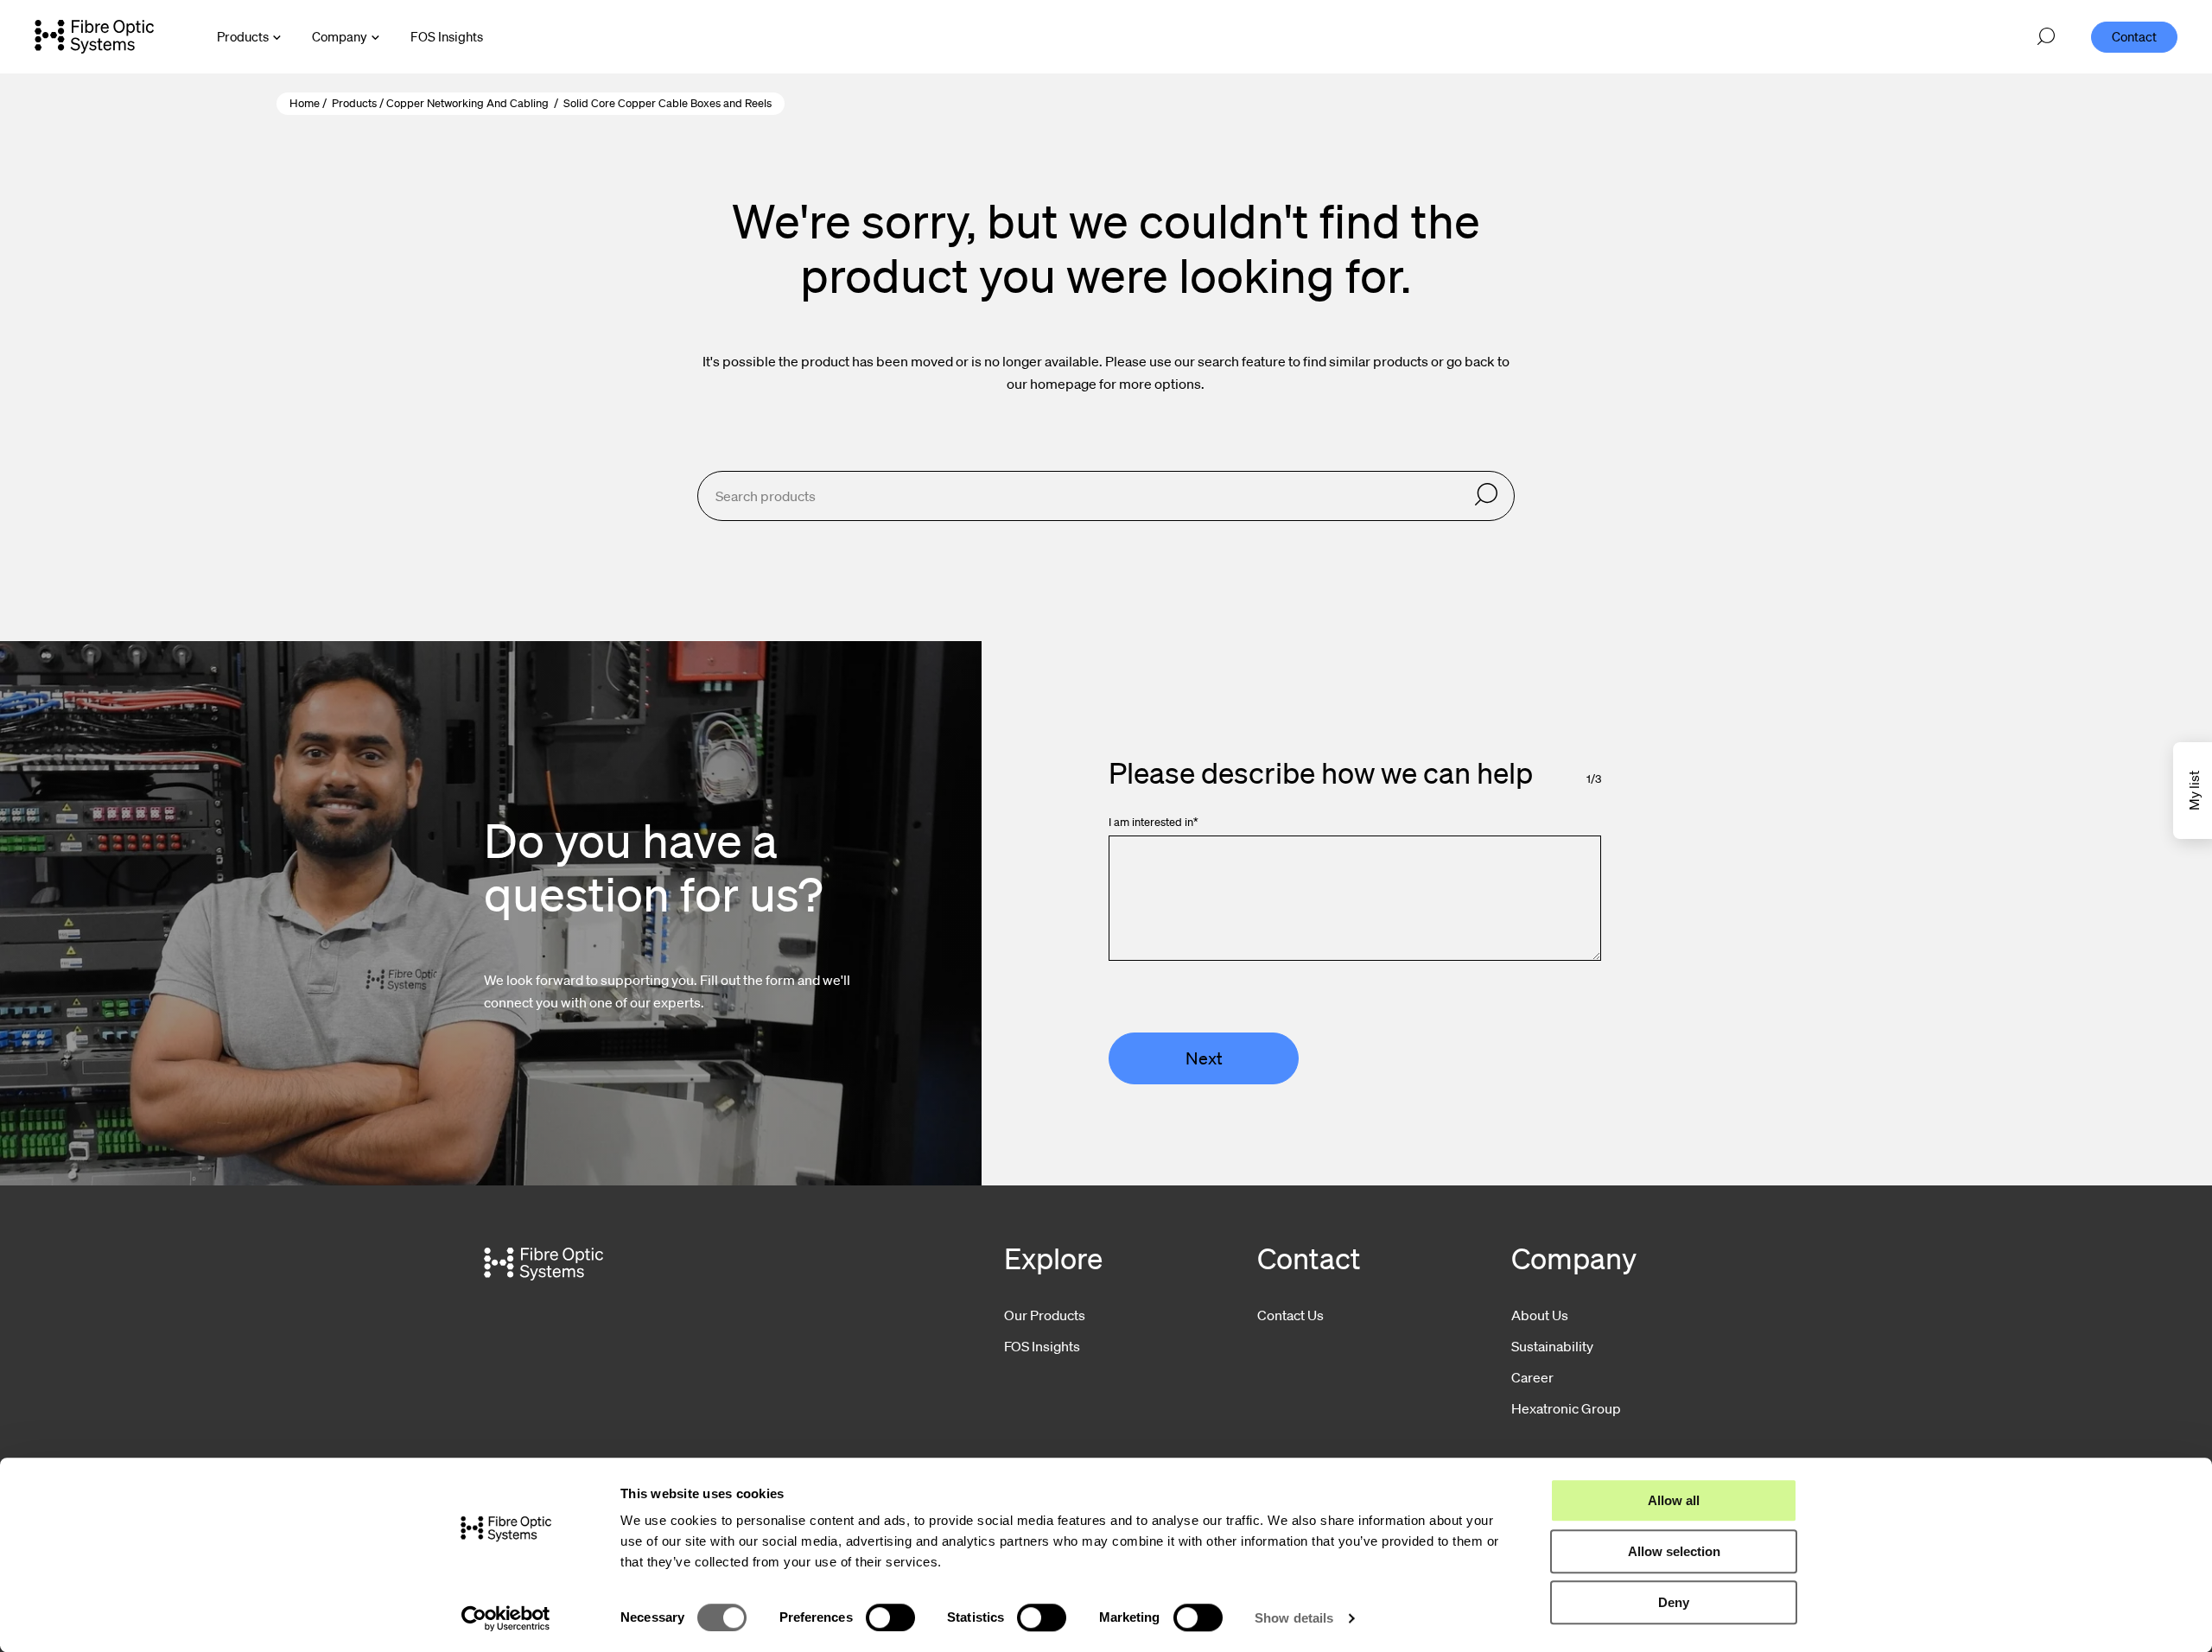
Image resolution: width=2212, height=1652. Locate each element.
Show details (1294, 1618)
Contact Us (1290, 1315)
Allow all (1674, 1500)
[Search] (1486, 496)
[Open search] (2046, 37)
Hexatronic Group (1566, 1408)
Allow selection (1674, 1551)
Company (340, 36)
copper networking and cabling (467, 103)
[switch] (890, 1617)
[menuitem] (447, 37)
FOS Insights (1042, 1346)
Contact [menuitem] (2134, 36)
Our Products (1045, 1315)
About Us (1540, 1315)
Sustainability (1552, 1346)
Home (305, 103)
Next (1204, 1058)
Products (243, 36)
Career (1532, 1377)
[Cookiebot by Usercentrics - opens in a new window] (506, 1618)
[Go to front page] (94, 36)
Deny (1674, 1602)
